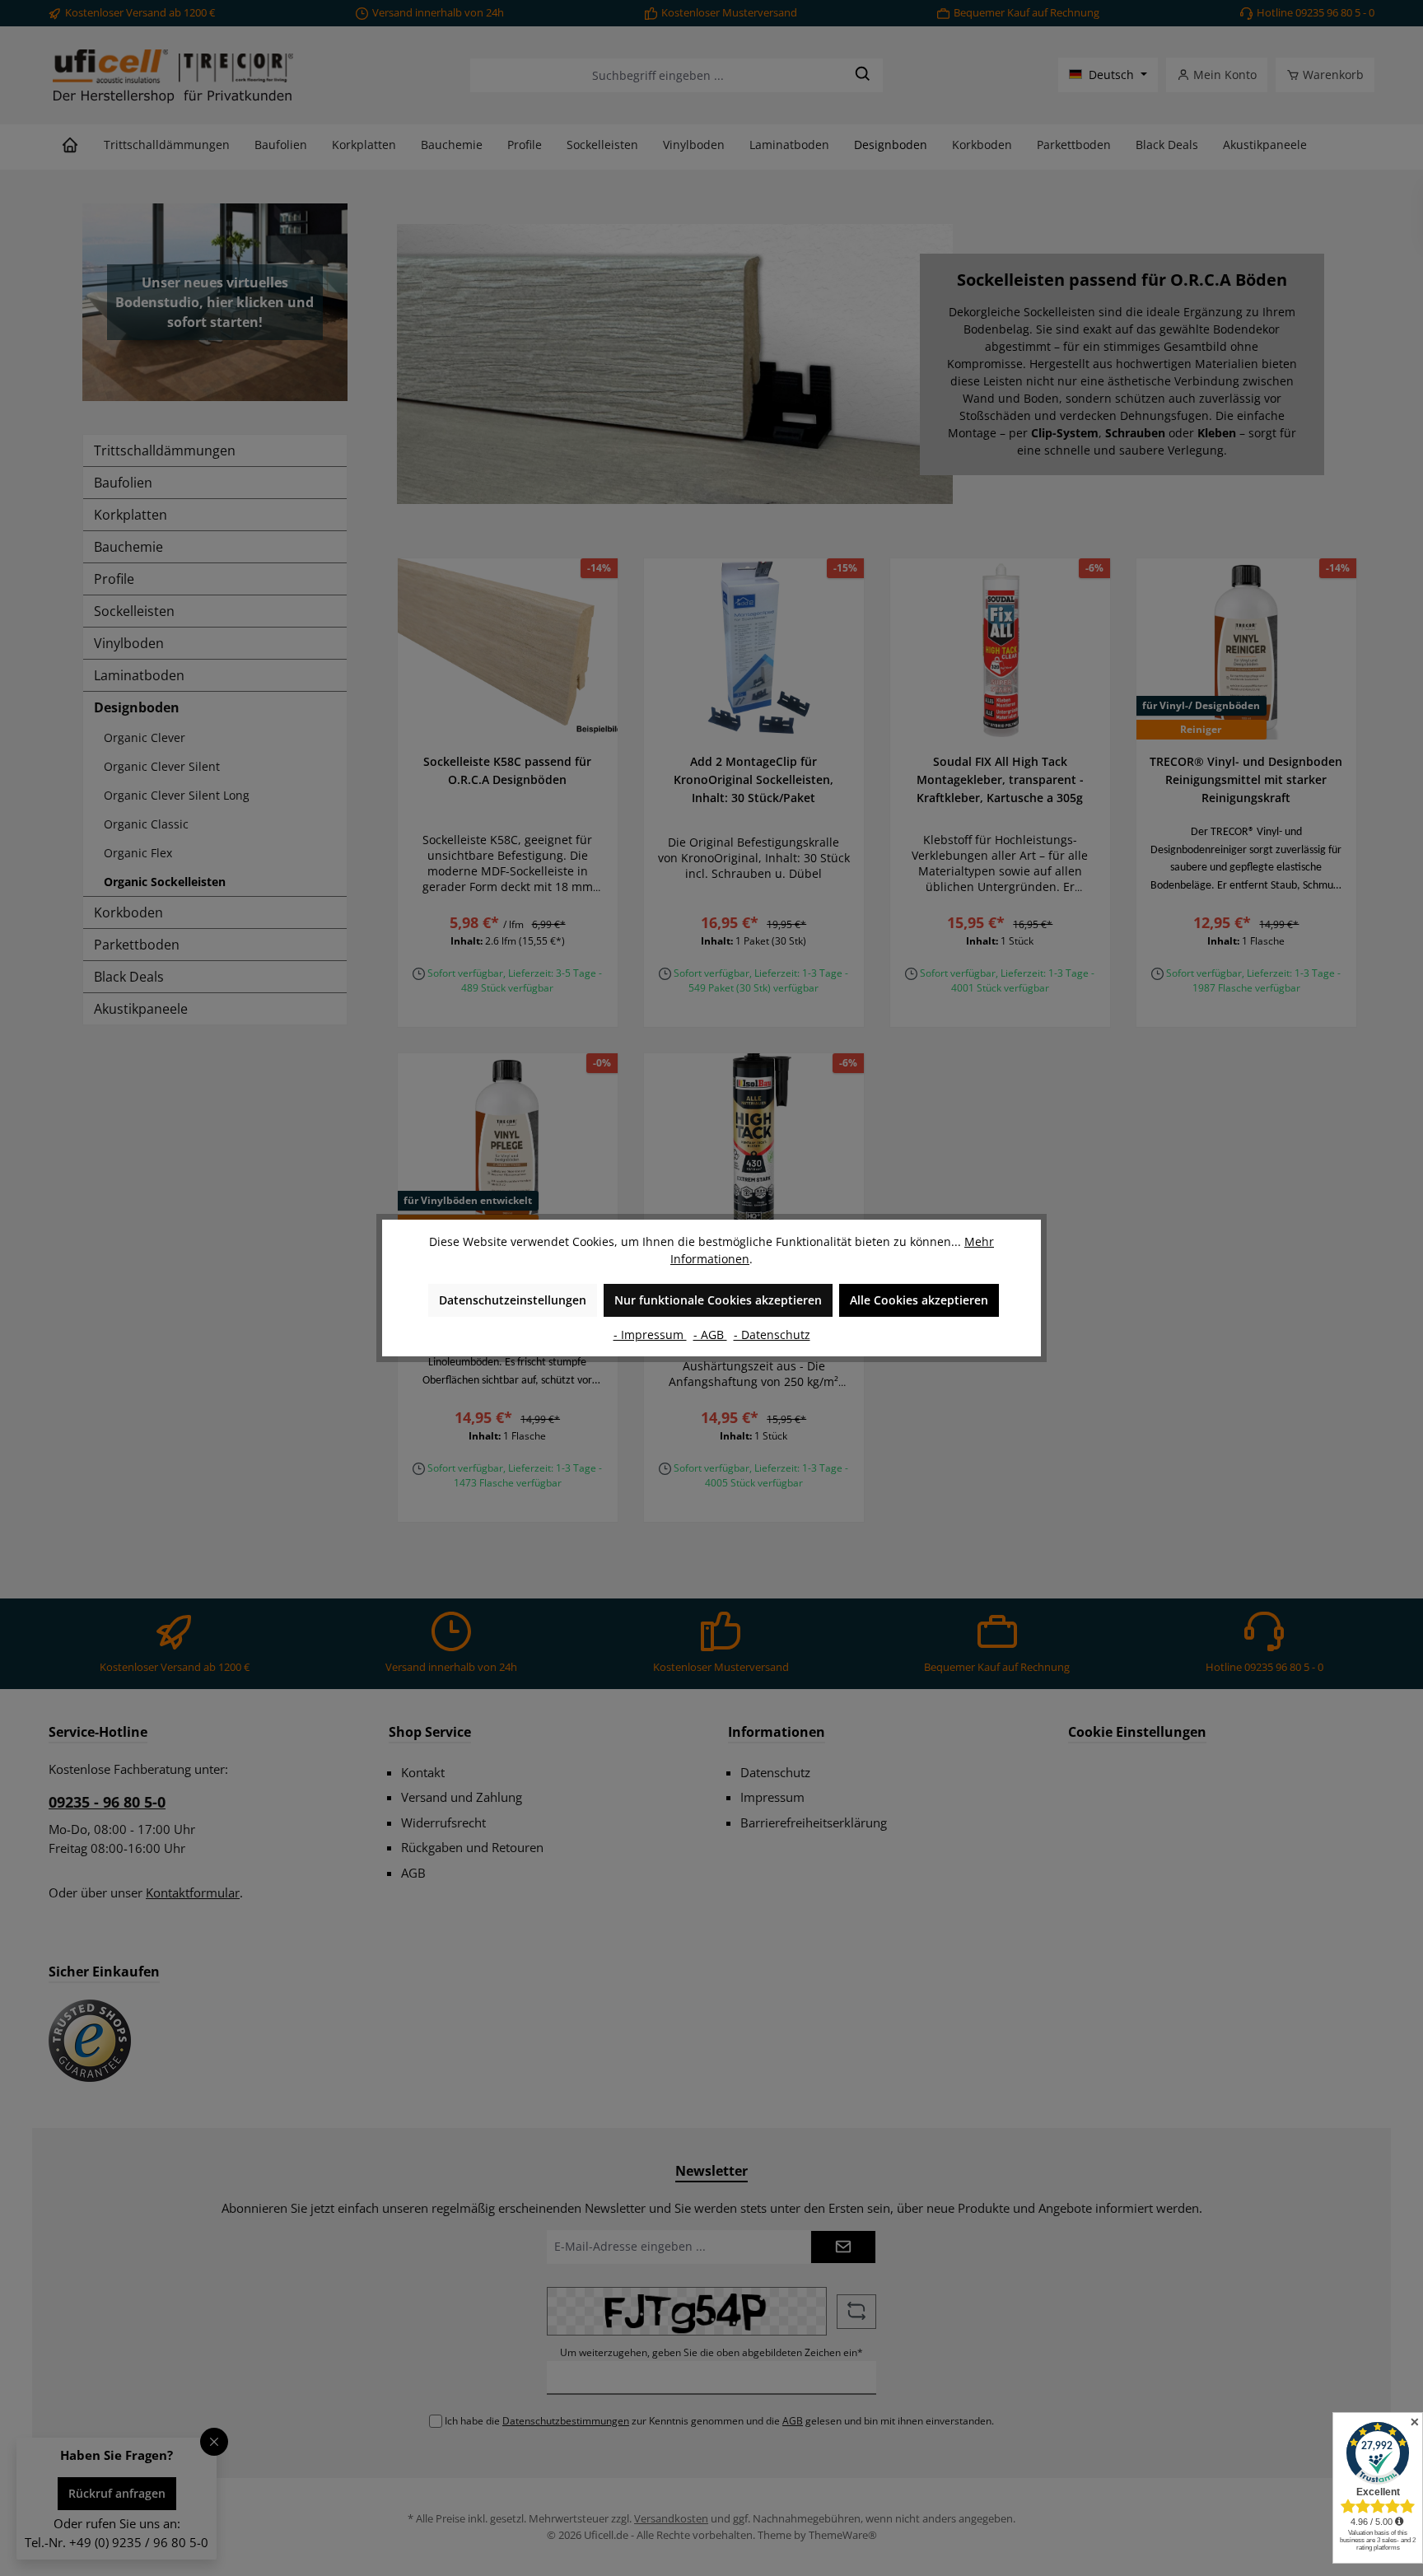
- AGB (710, 1335)
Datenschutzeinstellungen (513, 1300)
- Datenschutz (772, 1335)
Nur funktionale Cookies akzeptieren (718, 1300)
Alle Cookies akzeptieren (919, 1300)
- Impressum (650, 1335)
